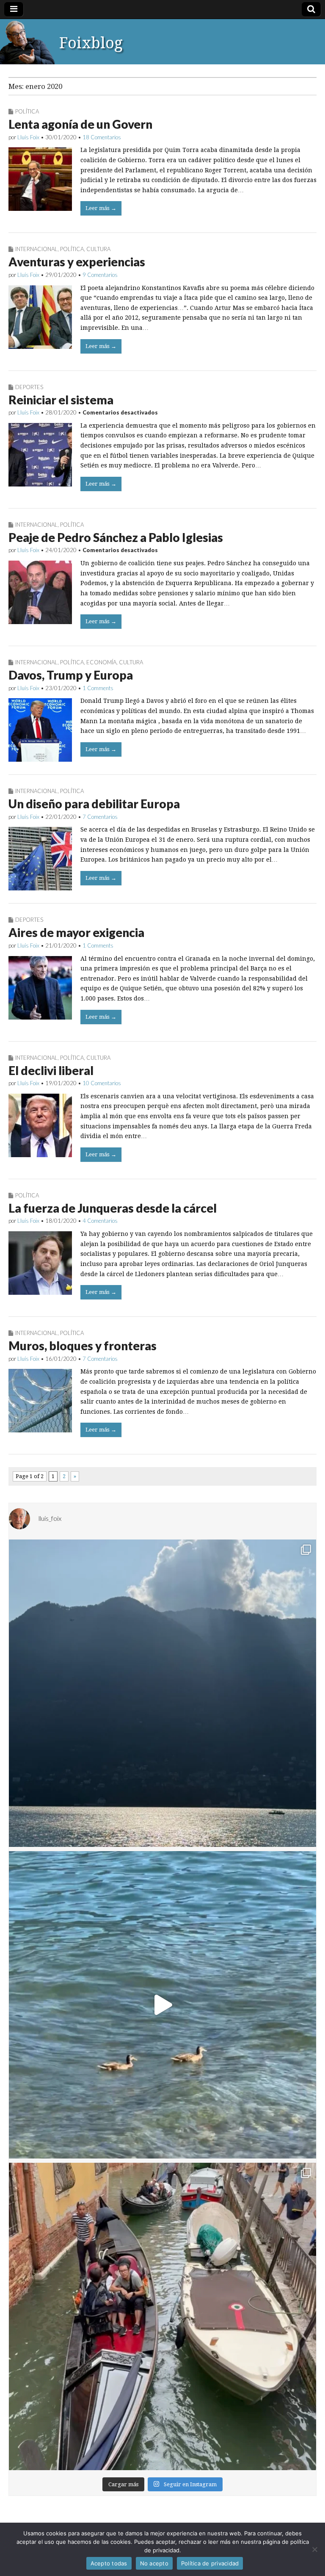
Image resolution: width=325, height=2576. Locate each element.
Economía (101, 662)
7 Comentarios (100, 817)
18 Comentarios (102, 137)
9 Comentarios (100, 275)
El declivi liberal (51, 1070)
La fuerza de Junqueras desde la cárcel (113, 1208)
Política (27, 111)
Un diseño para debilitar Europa (94, 804)
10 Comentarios (102, 1083)
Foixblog (91, 43)
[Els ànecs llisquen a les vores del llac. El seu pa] (162, 2005)
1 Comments (98, 688)
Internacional (36, 249)
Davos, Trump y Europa (71, 675)
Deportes (29, 387)
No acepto (154, 2563)
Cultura (98, 249)
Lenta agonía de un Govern (80, 124)
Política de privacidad (210, 2563)
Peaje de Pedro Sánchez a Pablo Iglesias (116, 537)
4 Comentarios (100, 1221)
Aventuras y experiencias (77, 262)
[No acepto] (314, 2549)
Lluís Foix (28, 137)
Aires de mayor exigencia (76, 932)
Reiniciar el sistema (61, 400)
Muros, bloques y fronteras (83, 1346)
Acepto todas (109, 2563)
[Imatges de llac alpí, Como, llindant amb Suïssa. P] (162, 1693)
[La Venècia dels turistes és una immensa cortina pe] (162, 2316)
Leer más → (101, 208)
